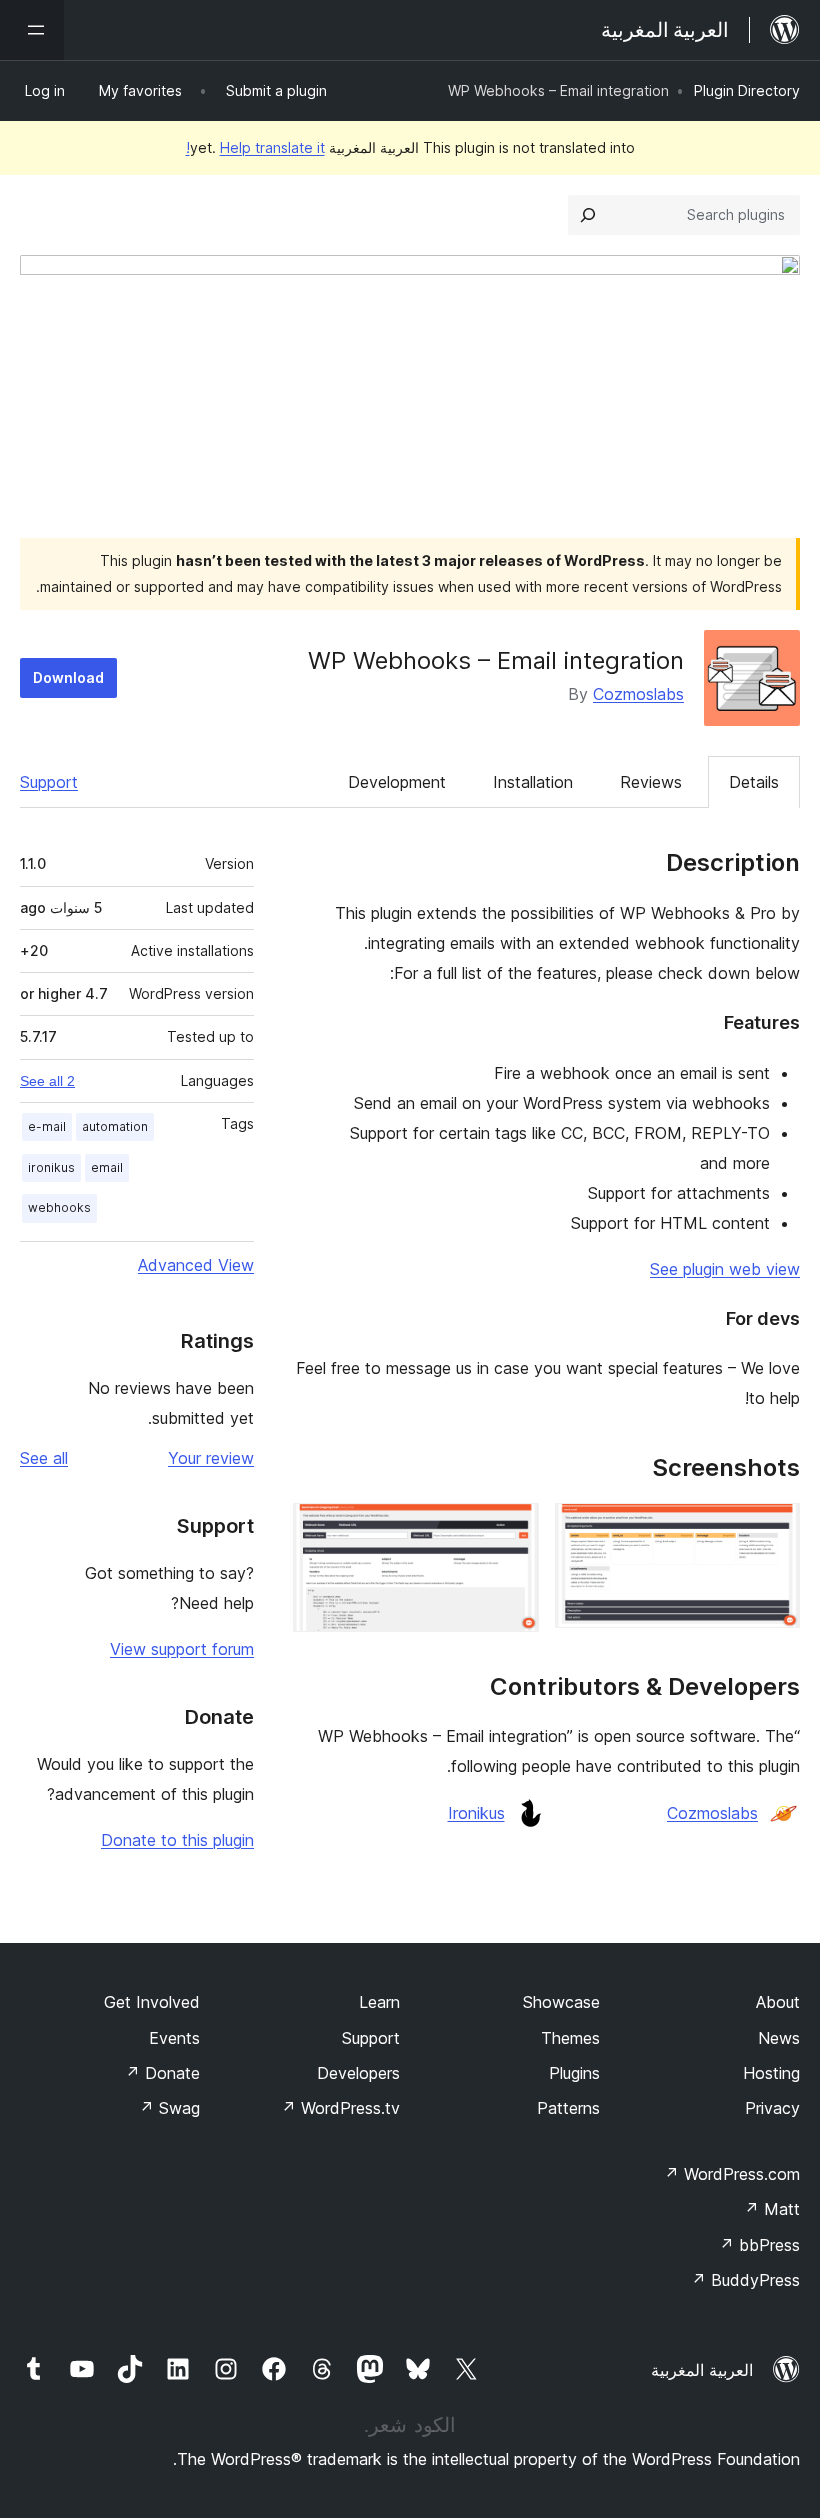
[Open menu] (32, 30)
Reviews (651, 782)
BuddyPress (745, 2280)
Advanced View (196, 1265)
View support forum (182, 1649)
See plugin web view (725, 1269)
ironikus (51, 1167)
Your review (211, 1458)
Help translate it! (255, 147)
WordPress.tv (340, 2108)
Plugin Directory (747, 90)
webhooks (59, 1207)
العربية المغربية (702, 2370)
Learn (379, 2002)
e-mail (47, 1126)
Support (49, 782)
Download (68, 677)
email (107, 1167)
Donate (162, 2073)
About (778, 2002)
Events (174, 2038)
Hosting (771, 2073)
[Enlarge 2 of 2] (512, 1530)
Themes (570, 2038)
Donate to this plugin (177, 1840)
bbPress (759, 2245)
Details (754, 782)
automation (115, 1126)
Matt (772, 2209)
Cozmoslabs (638, 694)
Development (397, 782)
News (779, 2038)
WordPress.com (732, 2174)
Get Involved (152, 2002)
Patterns (568, 2108)
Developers (358, 2073)
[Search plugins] (588, 215)
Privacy (772, 2108)
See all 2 (47, 1081)
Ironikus (476, 1813)
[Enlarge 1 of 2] (773, 1530)
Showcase (561, 2002)
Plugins (574, 2073)
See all (44, 1458)
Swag (169, 2108)
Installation (533, 782)
